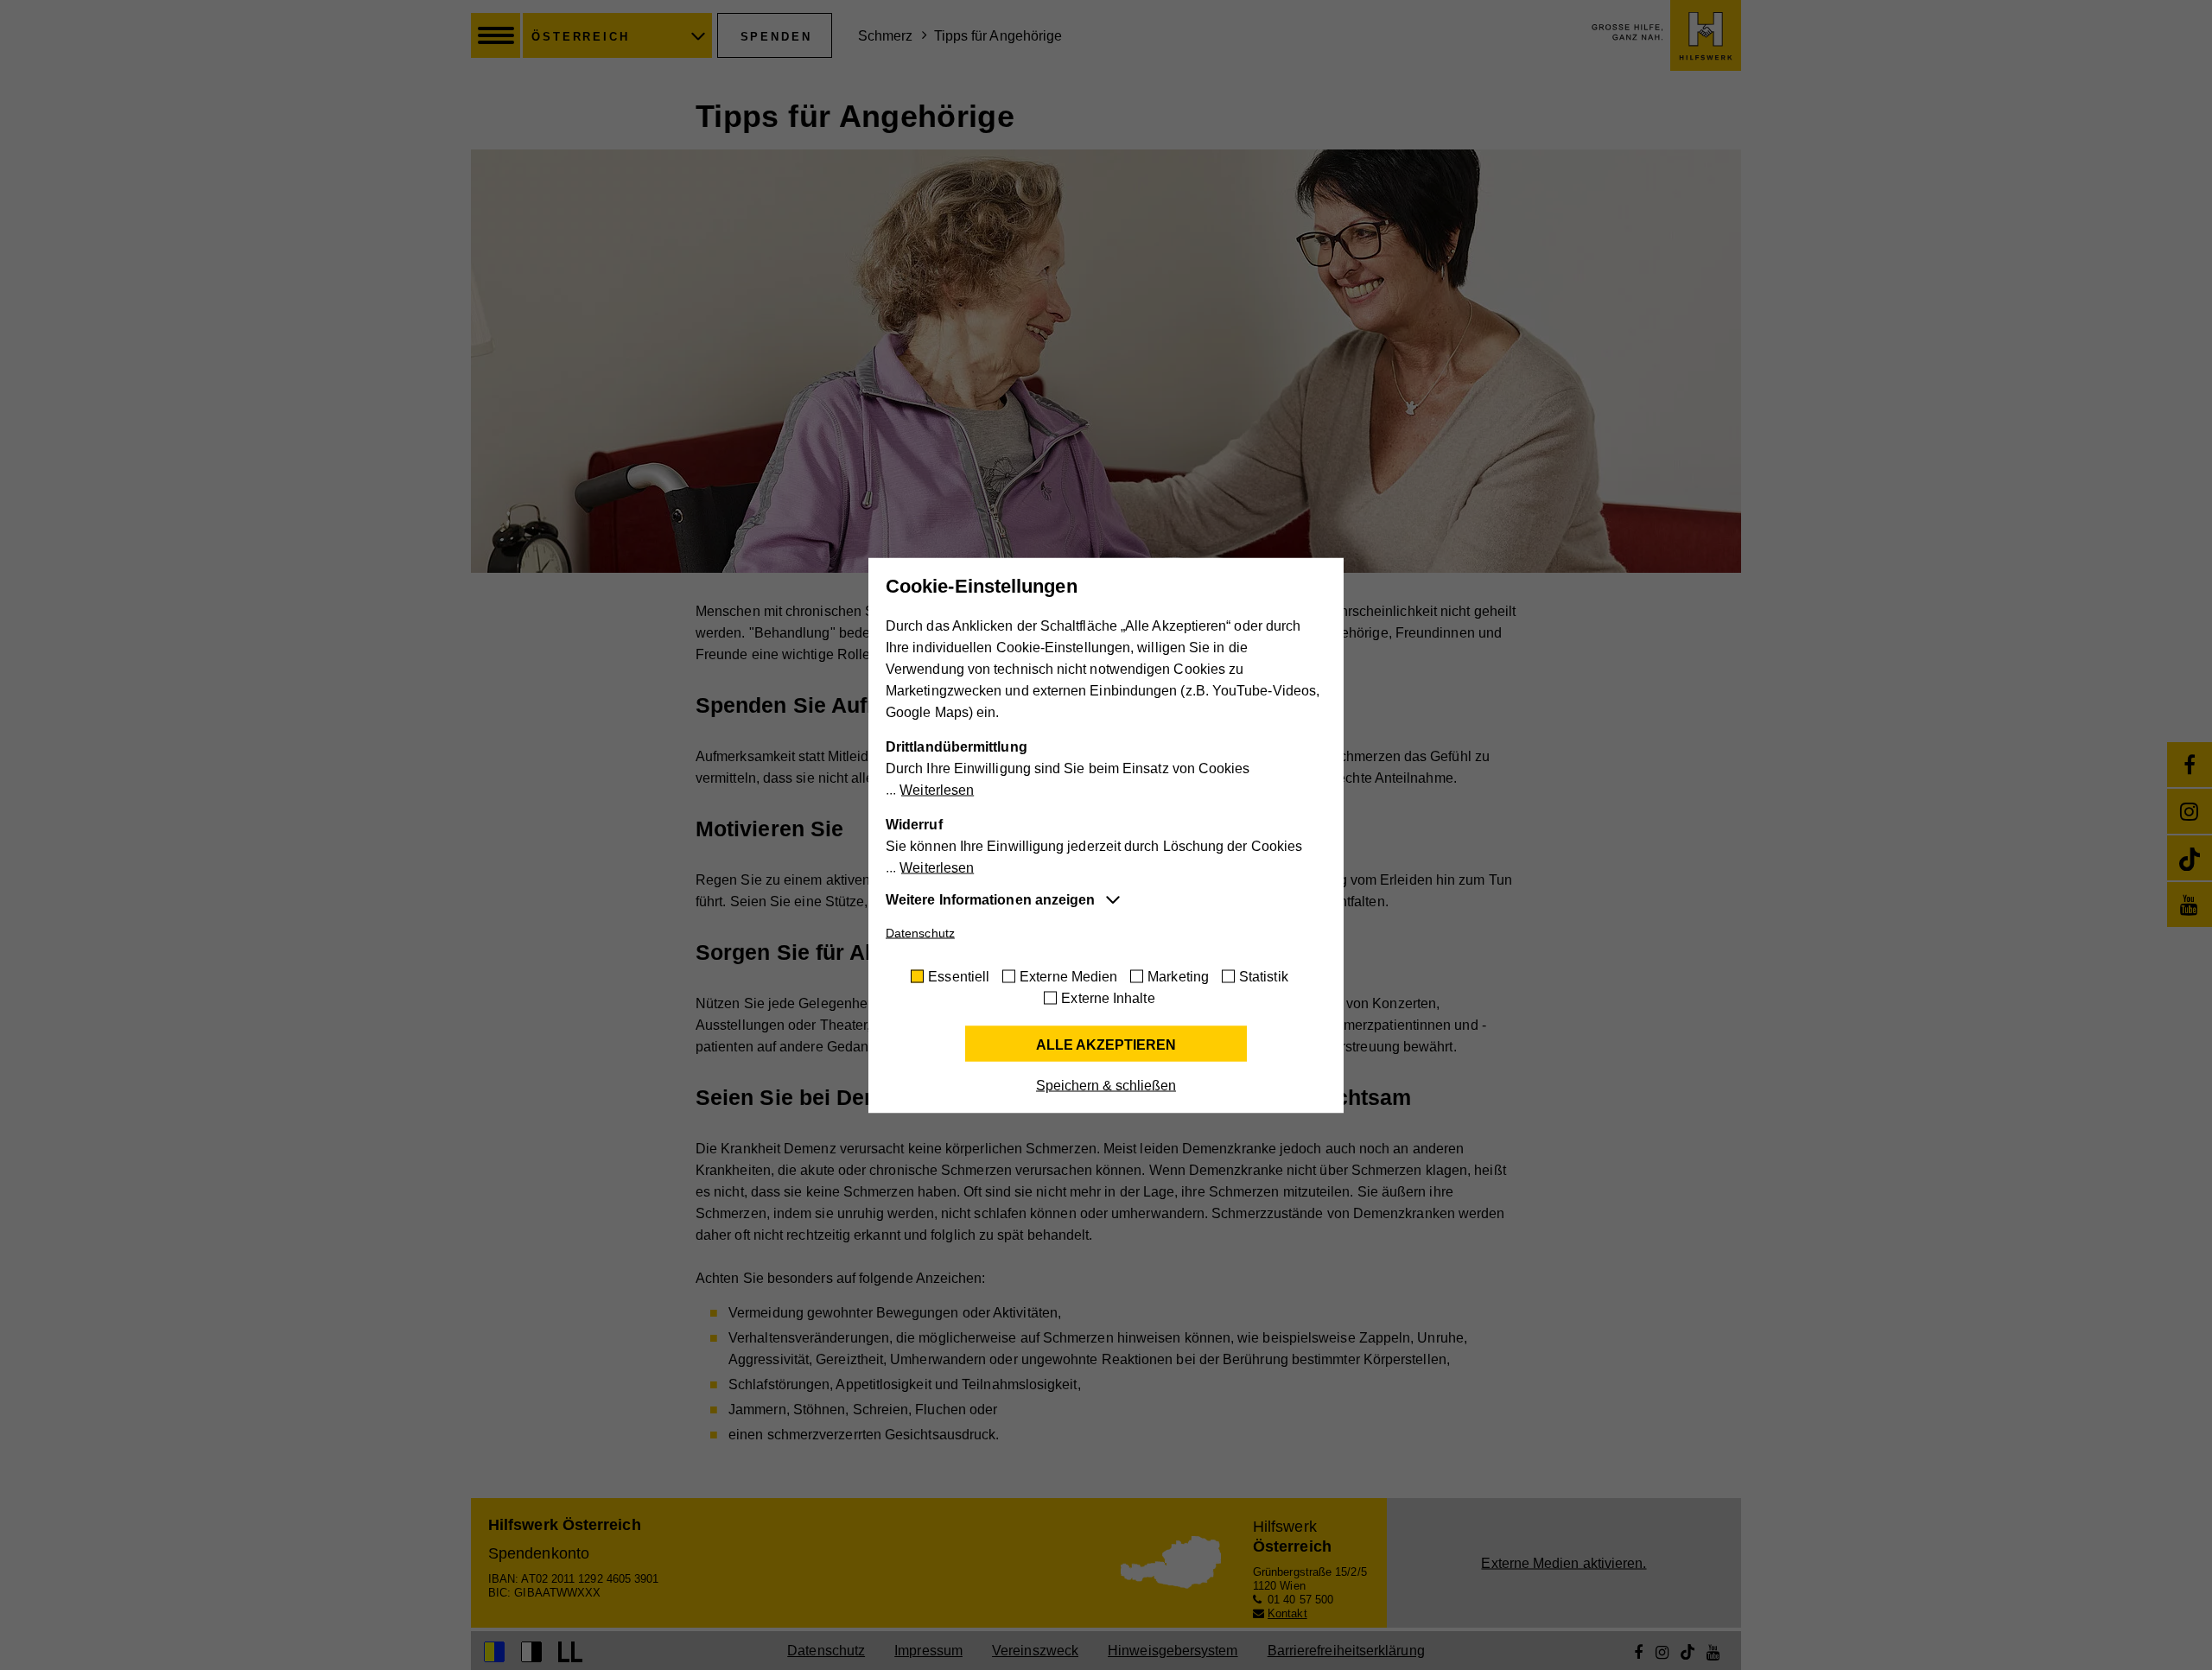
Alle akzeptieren (1106, 1044)
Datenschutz (920, 932)
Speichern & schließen (1106, 1085)
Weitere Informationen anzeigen (990, 899)
